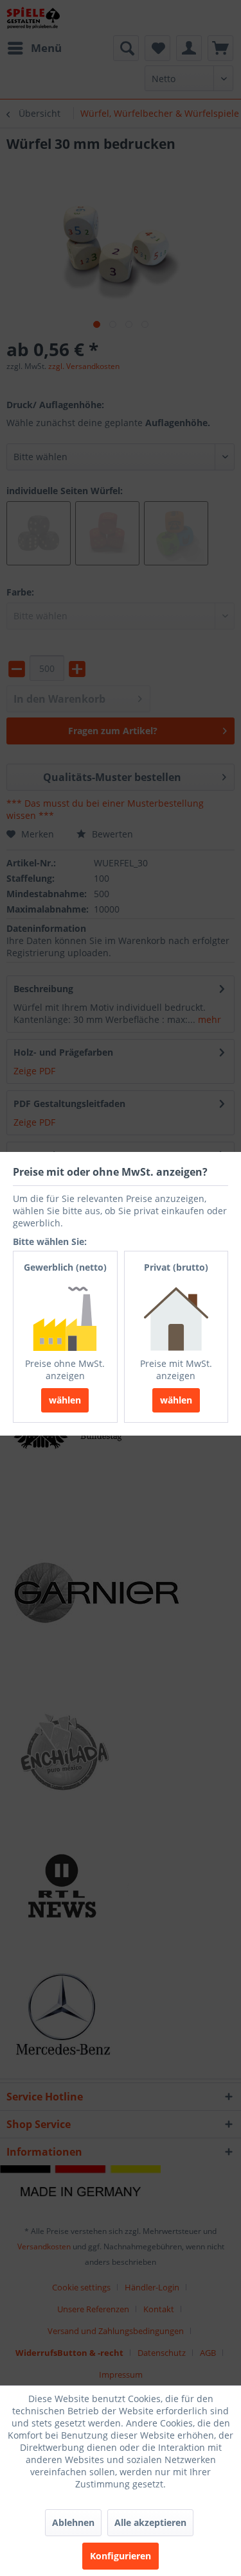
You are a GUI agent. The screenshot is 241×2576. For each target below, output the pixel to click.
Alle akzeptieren (150, 2522)
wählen (65, 1400)
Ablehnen (73, 2522)
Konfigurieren (121, 2556)
